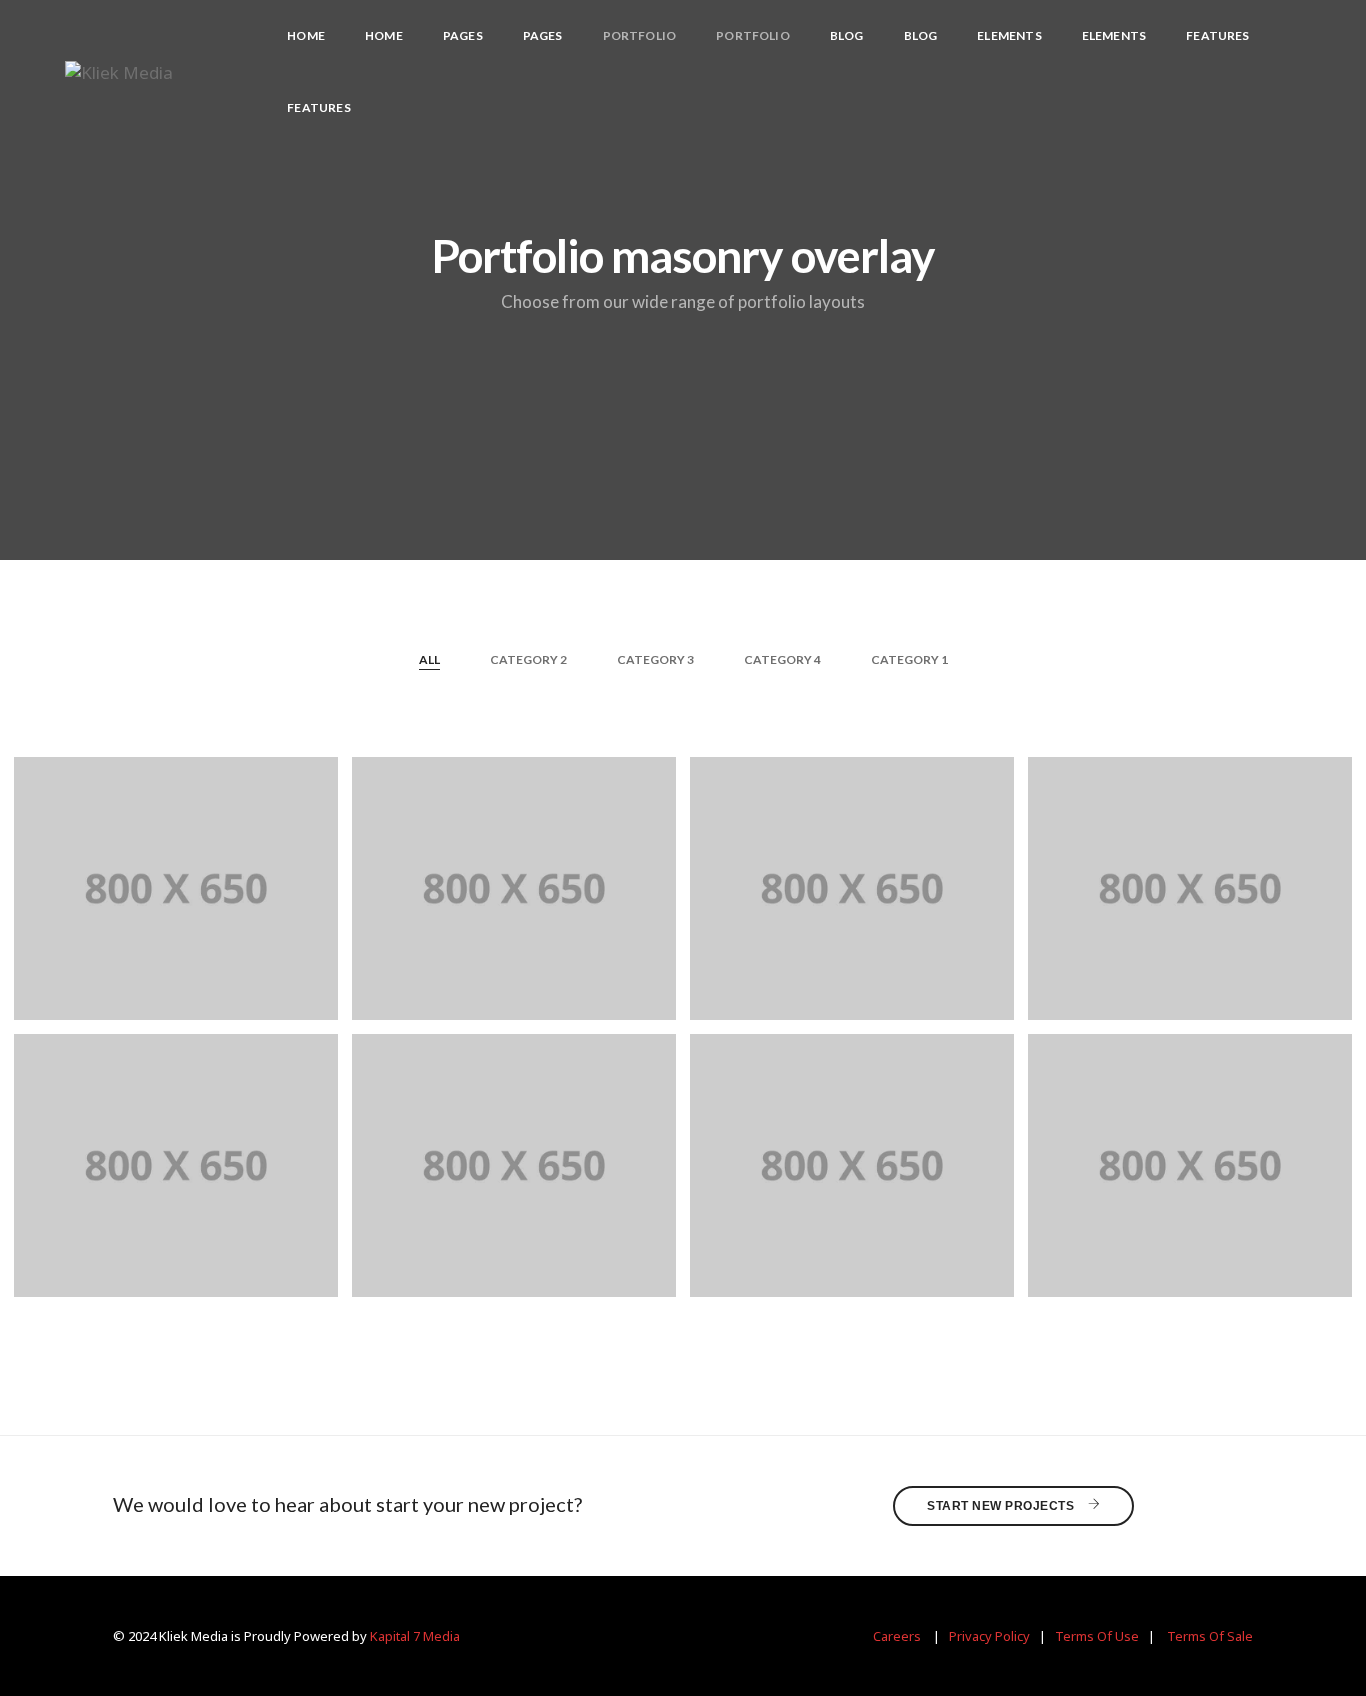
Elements (1009, 35)
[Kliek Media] (119, 70)
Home (306, 35)
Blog (847, 35)
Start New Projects (1002, 1506)
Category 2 (528, 659)
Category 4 (782, 659)
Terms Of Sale (1210, 1636)
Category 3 (655, 659)
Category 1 (909, 659)
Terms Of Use (1097, 1636)
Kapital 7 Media (415, 1636)
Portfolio (640, 35)
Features (1217, 35)
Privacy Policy (989, 1636)
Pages (463, 35)
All (429, 659)
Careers (897, 1636)
